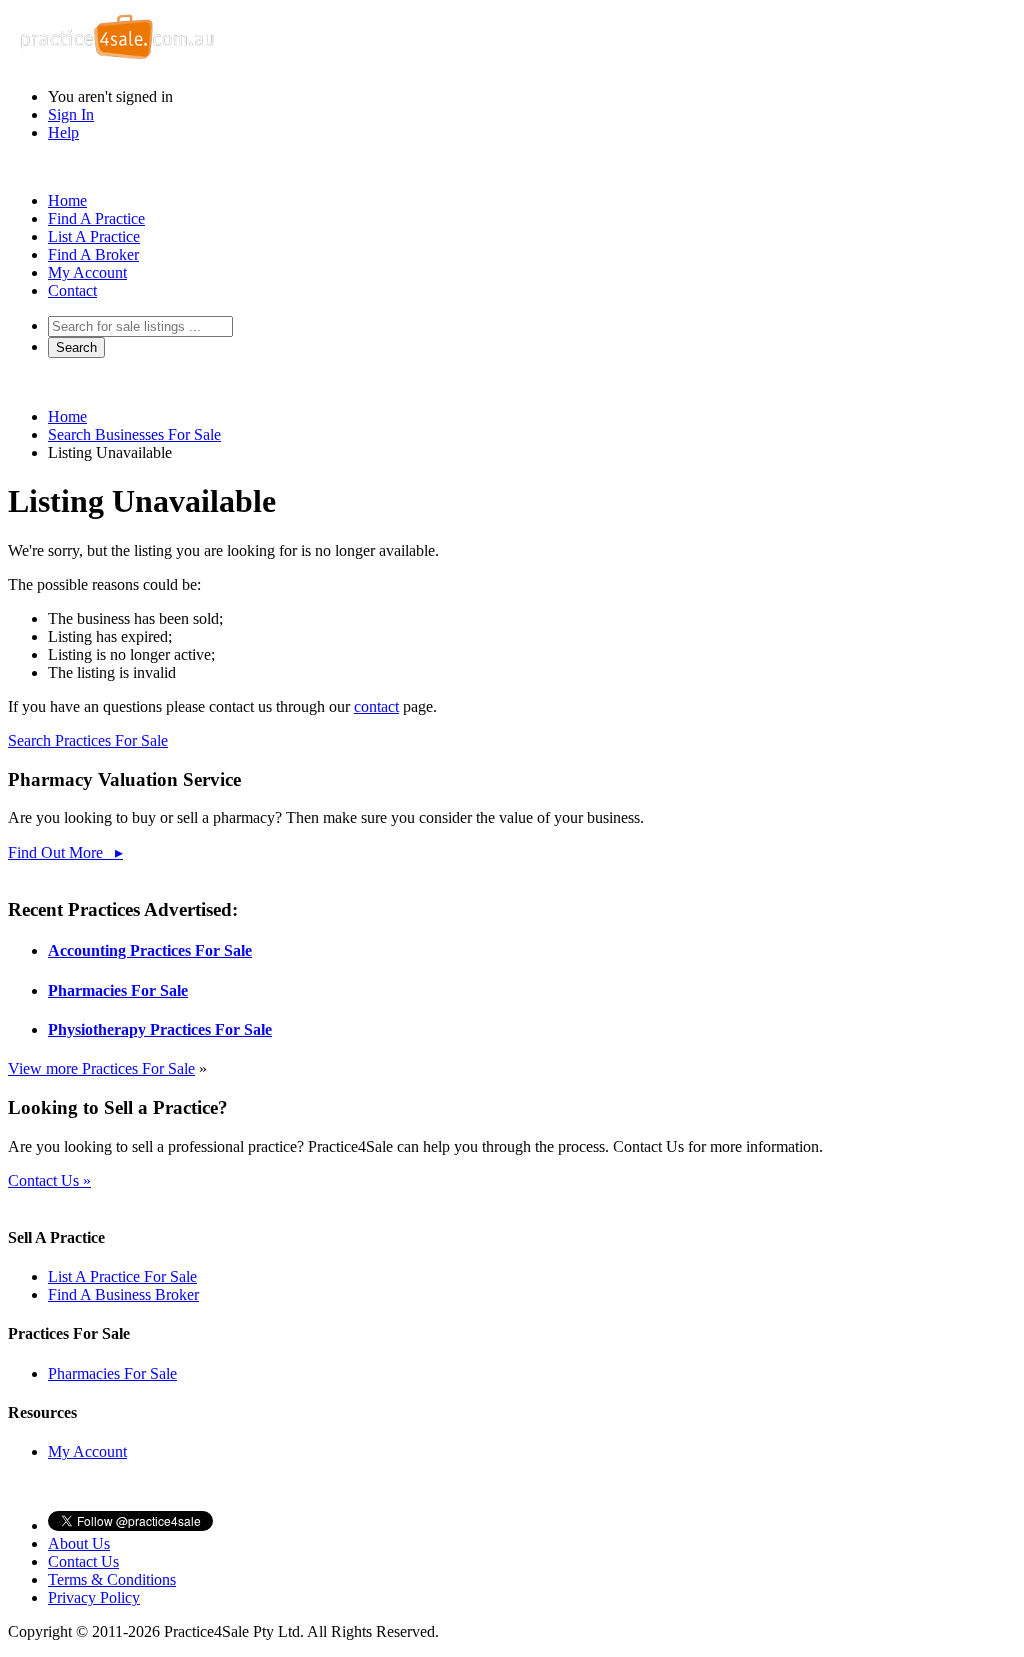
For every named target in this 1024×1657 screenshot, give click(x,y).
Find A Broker (93, 254)
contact (376, 706)
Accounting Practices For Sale (150, 950)
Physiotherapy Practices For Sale (160, 1029)
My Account (87, 272)
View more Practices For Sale (101, 1068)
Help (63, 132)
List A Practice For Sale (122, 1276)
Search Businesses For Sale (134, 434)
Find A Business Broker (123, 1294)
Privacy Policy (94, 1597)
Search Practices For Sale (88, 740)
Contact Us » (49, 1180)
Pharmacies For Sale (118, 990)
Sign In (71, 114)
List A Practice (94, 236)
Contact (72, 290)
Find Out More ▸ (65, 852)
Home (67, 200)
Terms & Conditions (112, 1579)
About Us (79, 1543)
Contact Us (83, 1561)
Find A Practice (96, 218)
